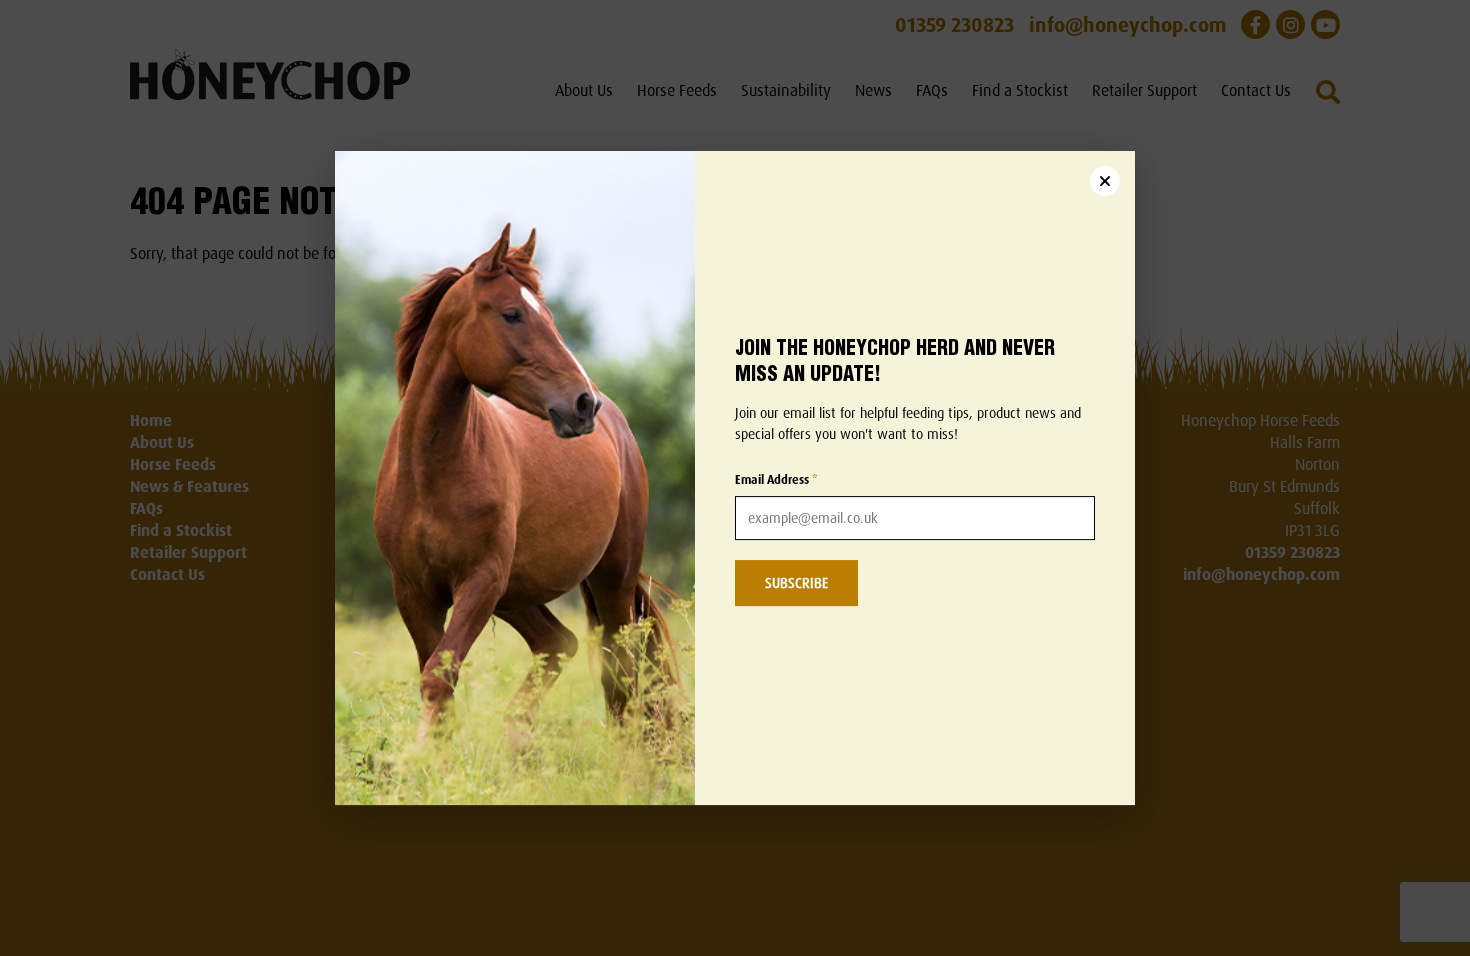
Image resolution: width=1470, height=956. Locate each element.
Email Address (776, 479)
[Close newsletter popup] (1105, 181)
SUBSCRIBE (796, 582)
